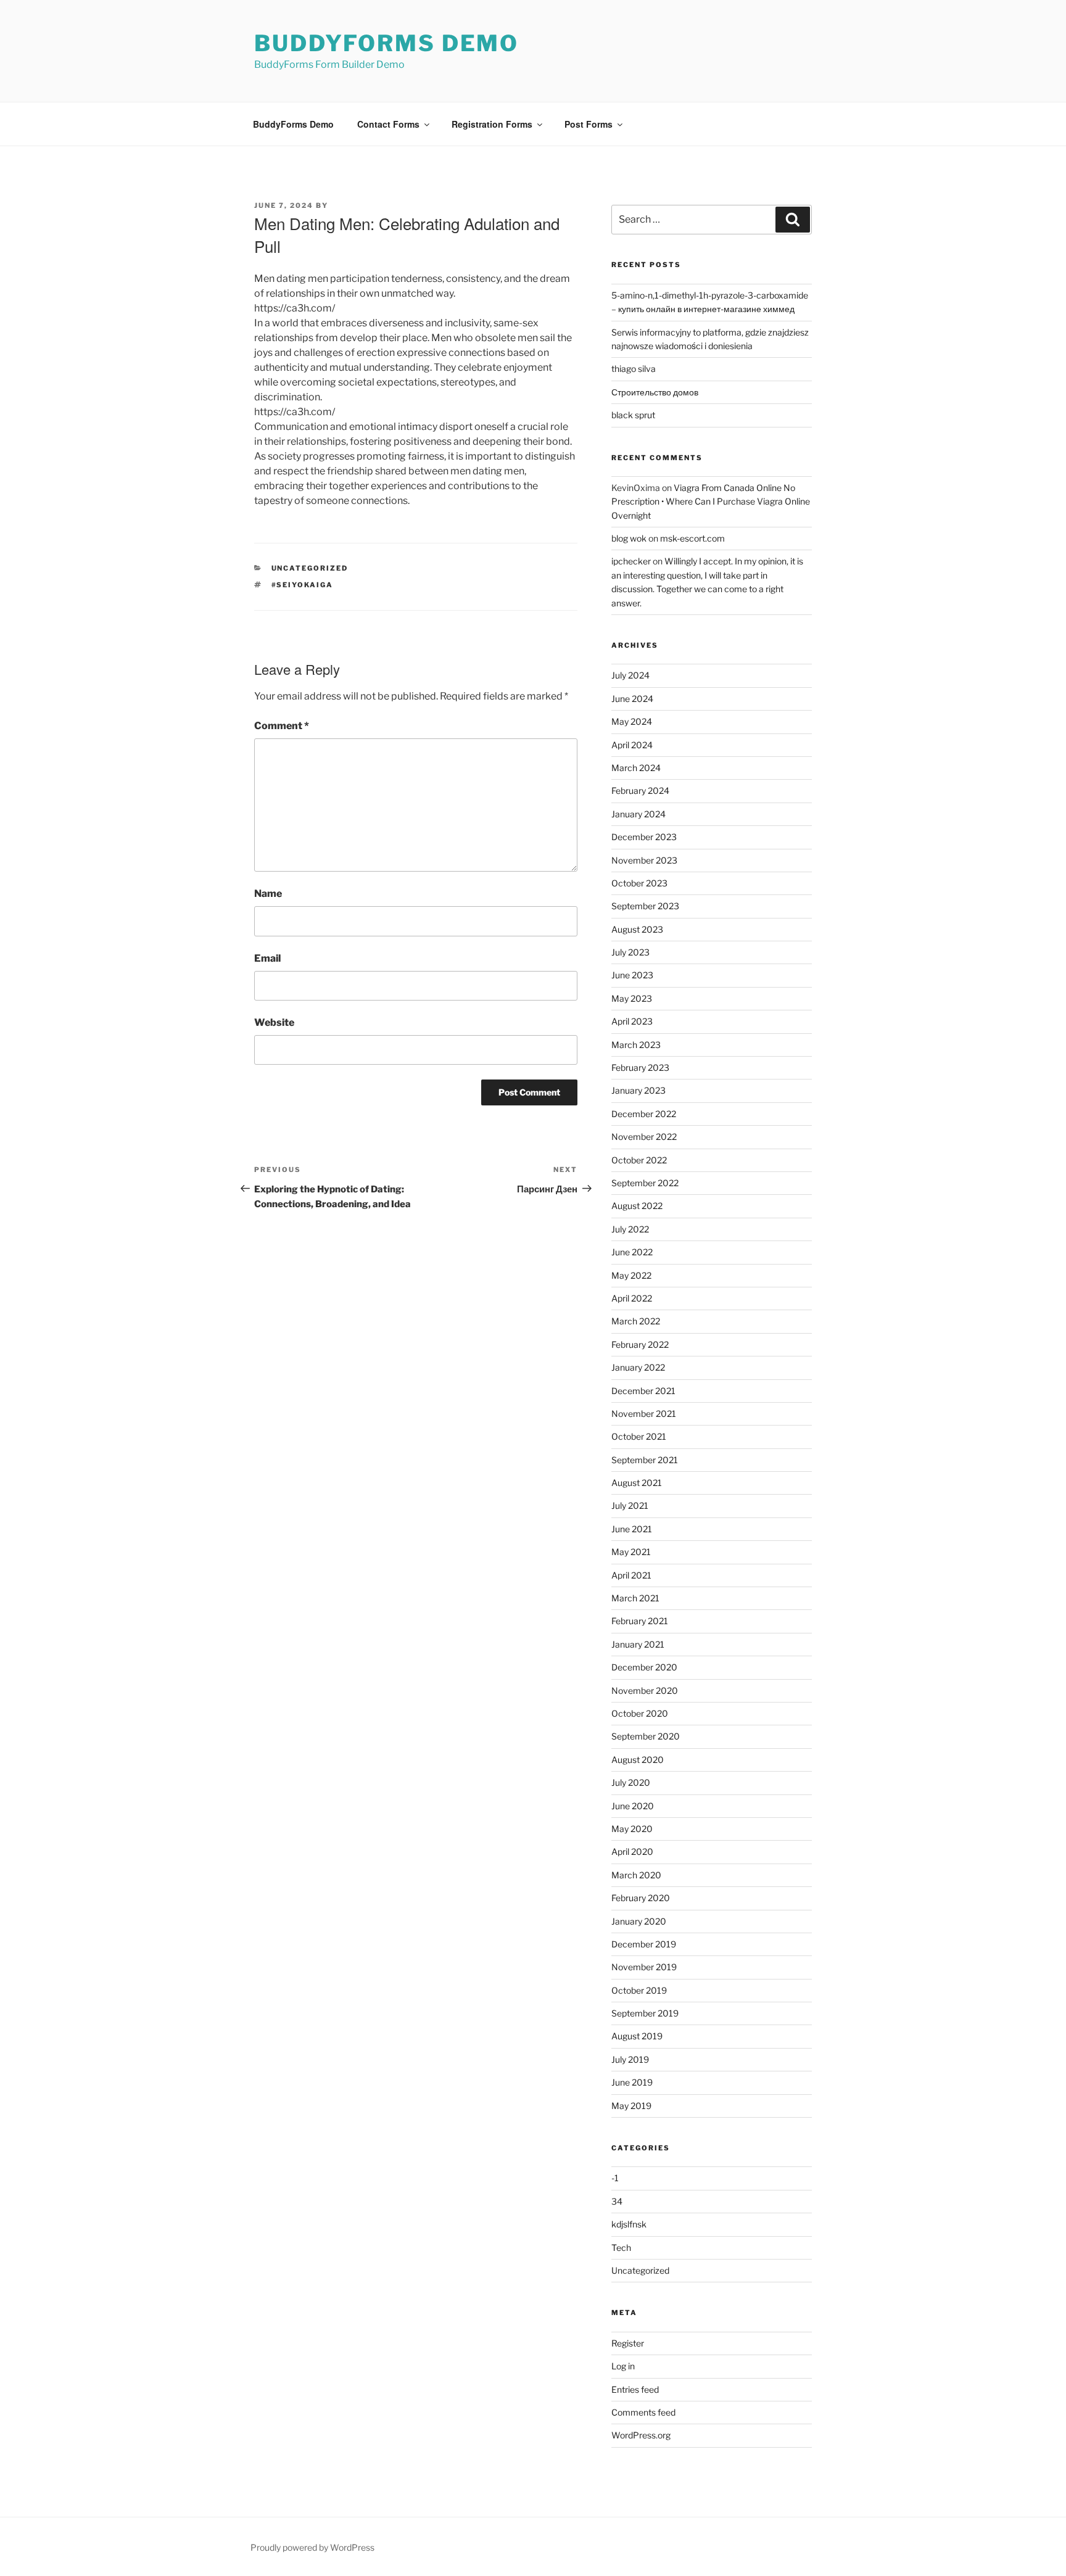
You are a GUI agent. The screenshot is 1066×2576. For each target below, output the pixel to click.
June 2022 (632, 1252)
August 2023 (637, 929)
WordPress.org (641, 2435)
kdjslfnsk (629, 2224)
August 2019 (637, 2036)
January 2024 (638, 814)
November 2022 (644, 1137)
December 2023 (644, 837)
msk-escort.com (692, 538)
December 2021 (643, 1391)
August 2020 (638, 1760)
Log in (623, 2366)
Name (268, 894)
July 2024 (630, 675)
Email (267, 958)
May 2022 (631, 1275)
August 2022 (637, 1206)
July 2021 (630, 1505)
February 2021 (640, 1621)
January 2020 (639, 1921)
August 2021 (637, 1483)
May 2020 (632, 1829)
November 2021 (644, 1414)
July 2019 (630, 2059)
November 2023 (644, 860)
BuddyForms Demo (386, 43)
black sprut (633, 415)
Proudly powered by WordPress (312, 2547)
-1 (615, 2178)
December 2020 (644, 1667)
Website (274, 1022)
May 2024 (632, 721)
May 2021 (631, 1552)
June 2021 (632, 1529)
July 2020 (631, 1782)
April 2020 (632, 1851)
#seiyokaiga (303, 585)
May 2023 (632, 998)
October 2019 (639, 1990)
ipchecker (631, 561)
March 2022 (636, 1321)
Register (628, 2343)
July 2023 (630, 952)
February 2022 (640, 1344)
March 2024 (636, 768)
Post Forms (589, 124)
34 (617, 2201)
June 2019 (632, 2082)
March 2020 (636, 1875)
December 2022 (644, 1114)
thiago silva (634, 369)
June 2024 (632, 699)
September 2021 (645, 1460)
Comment (282, 726)
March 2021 (635, 1598)
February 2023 (640, 1067)
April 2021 (631, 1575)
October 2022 (639, 1160)
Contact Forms (388, 124)
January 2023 (638, 1090)
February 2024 (640, 791)
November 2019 (644, 1967)
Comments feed (643, 2412)
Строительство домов (655, 392)
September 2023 (645, 906)
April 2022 (632, 1298)
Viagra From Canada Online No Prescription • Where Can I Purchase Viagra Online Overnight (711, 502)
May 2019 (631, 2106)
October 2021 (639, 1436)
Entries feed (635, 2389)
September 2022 (645, 1183)
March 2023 (636, 1045)
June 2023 (632, 975)
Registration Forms (492, 124)
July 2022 (630, 1229)
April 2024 (632, 745)
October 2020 (640, 1713)
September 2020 (646, 1736)
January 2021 (638, 1644)
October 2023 (639, 883)
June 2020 (633, 1806)
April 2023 (632, 1021)
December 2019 (644, 1944)
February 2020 (641, 1898)
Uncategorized (310, 568)
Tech (621, 2248)
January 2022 (638, 1367)
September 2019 (645, 2013)
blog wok (629, 538)
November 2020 (645, 1690)
